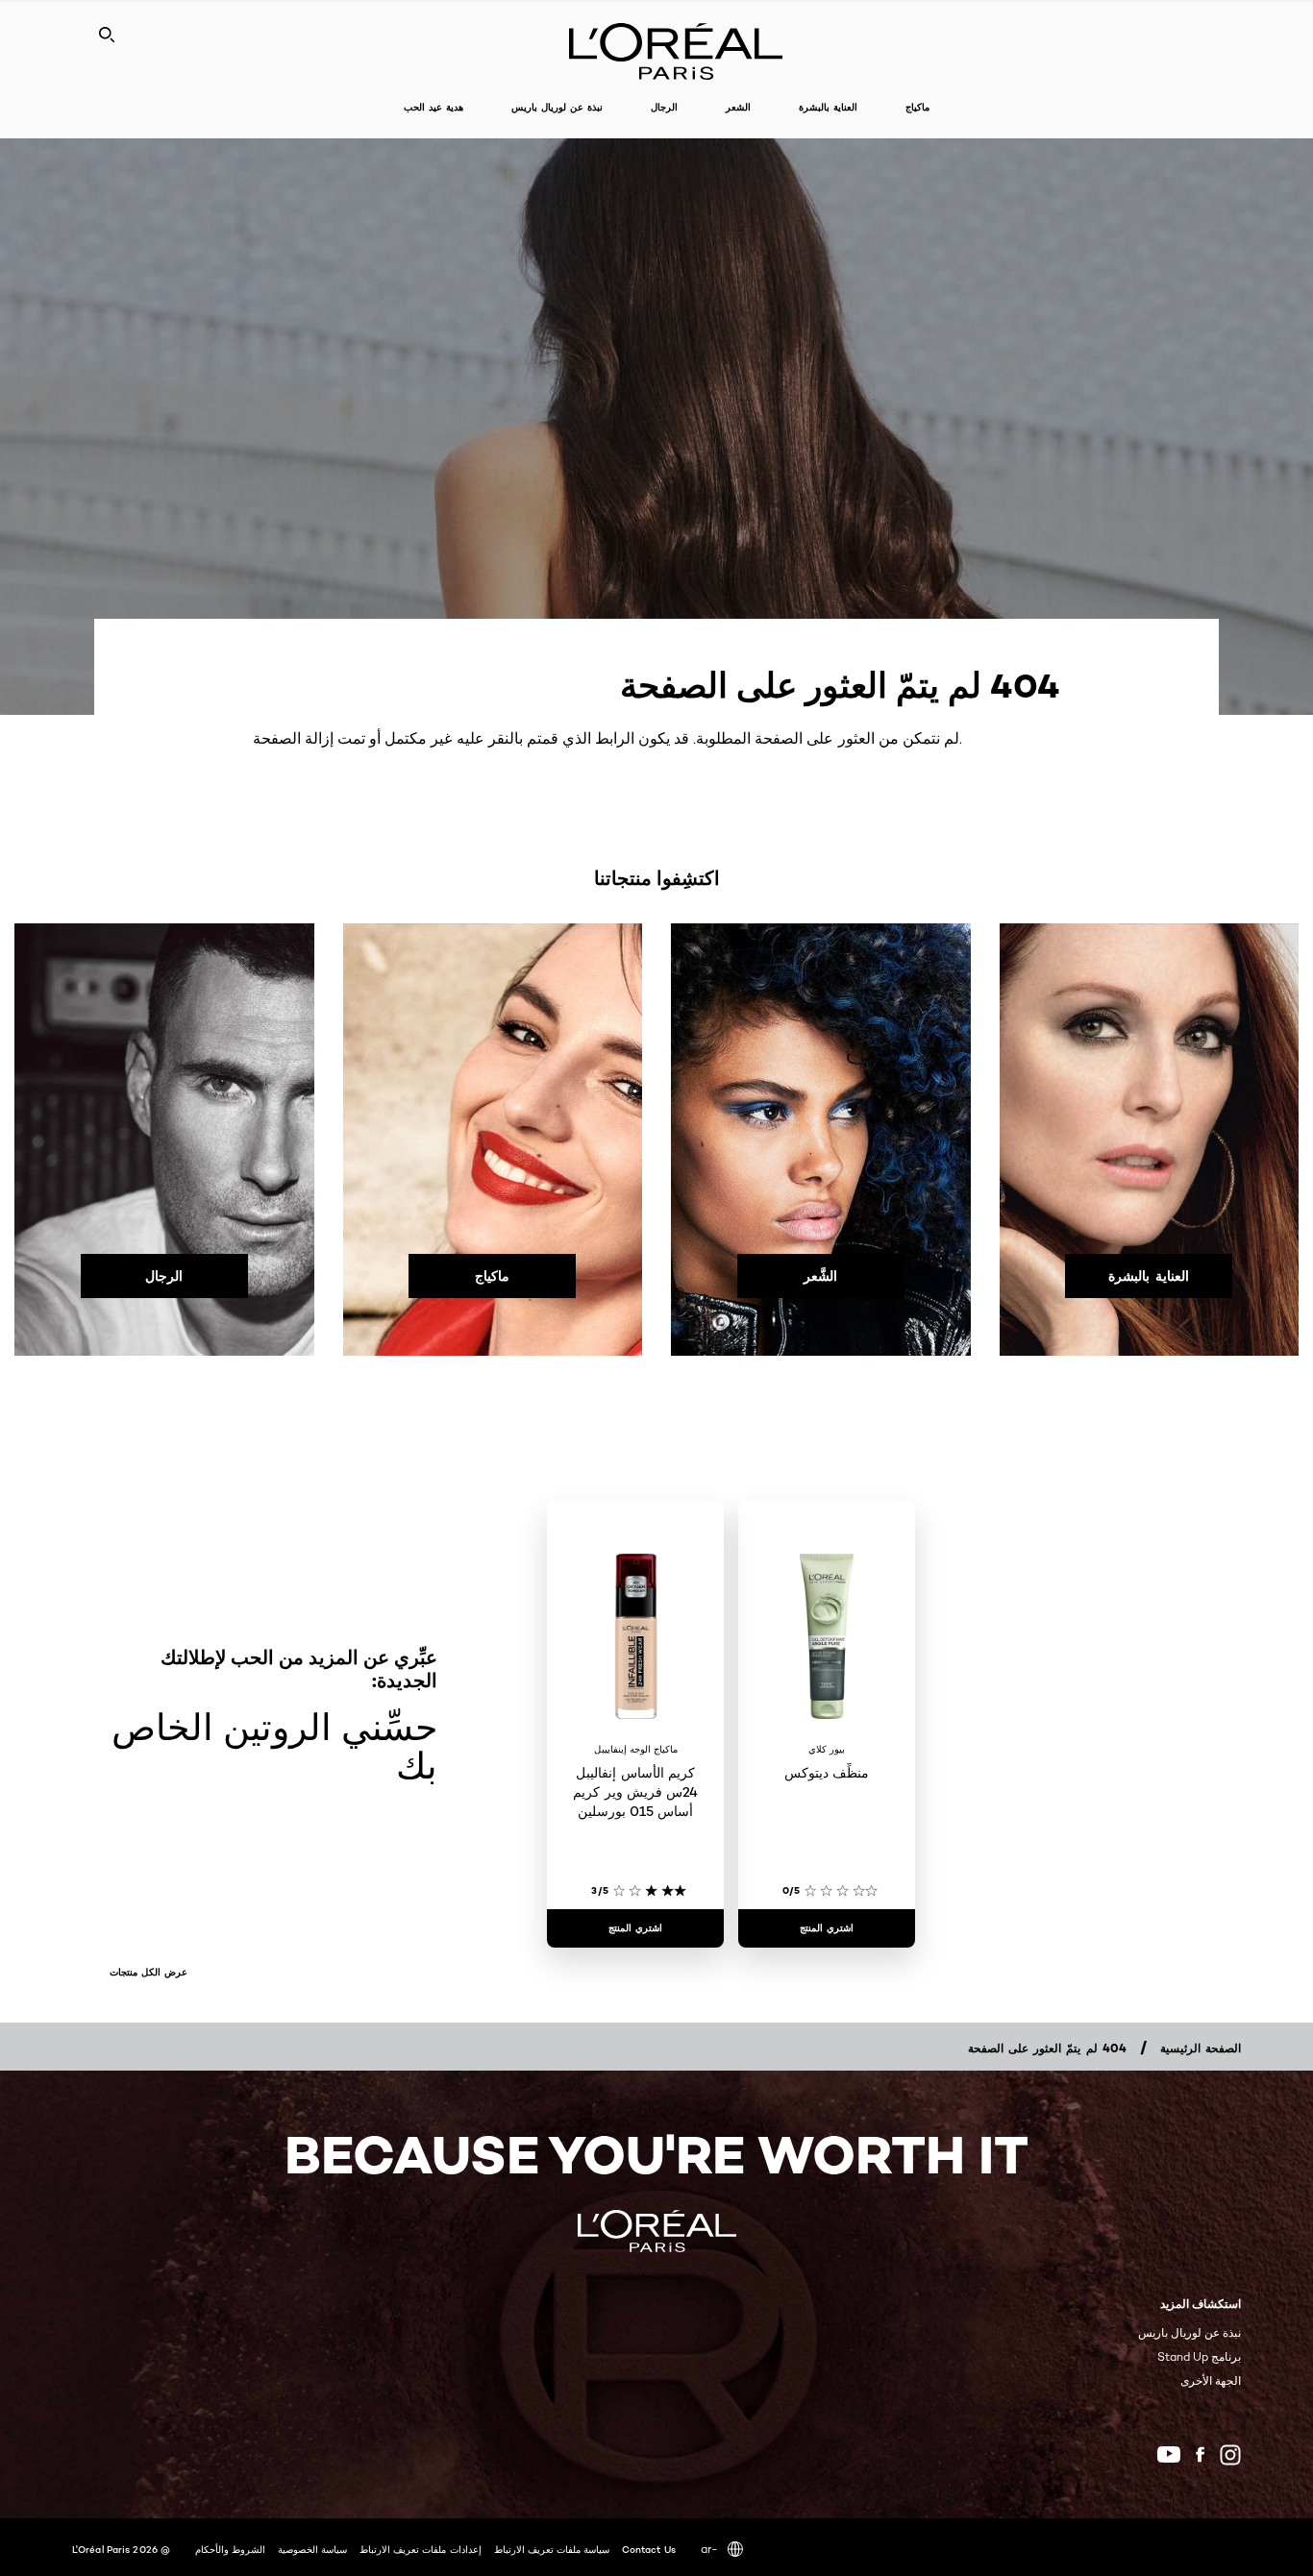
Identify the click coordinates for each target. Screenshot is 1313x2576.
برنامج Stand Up (1199, 2356)
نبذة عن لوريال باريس (1189, 2332)
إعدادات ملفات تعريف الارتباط (420, 2549)
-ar (709, 2549)
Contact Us (649, 2549)
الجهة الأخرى (1211, 2380)
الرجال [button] (664, 107)
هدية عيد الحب (434, 107)
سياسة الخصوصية (312, 2549)
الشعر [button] (738, 107)
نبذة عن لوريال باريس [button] (557, 107)
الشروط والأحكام (230, 2549)
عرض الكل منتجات (149, 1973)
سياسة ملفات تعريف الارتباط (552, 2549)
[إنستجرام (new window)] (1230, 2455)
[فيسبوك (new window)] (1200, 2454)
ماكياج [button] (917, 107)
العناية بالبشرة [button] (828, 107)
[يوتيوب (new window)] (1169, 2454)
